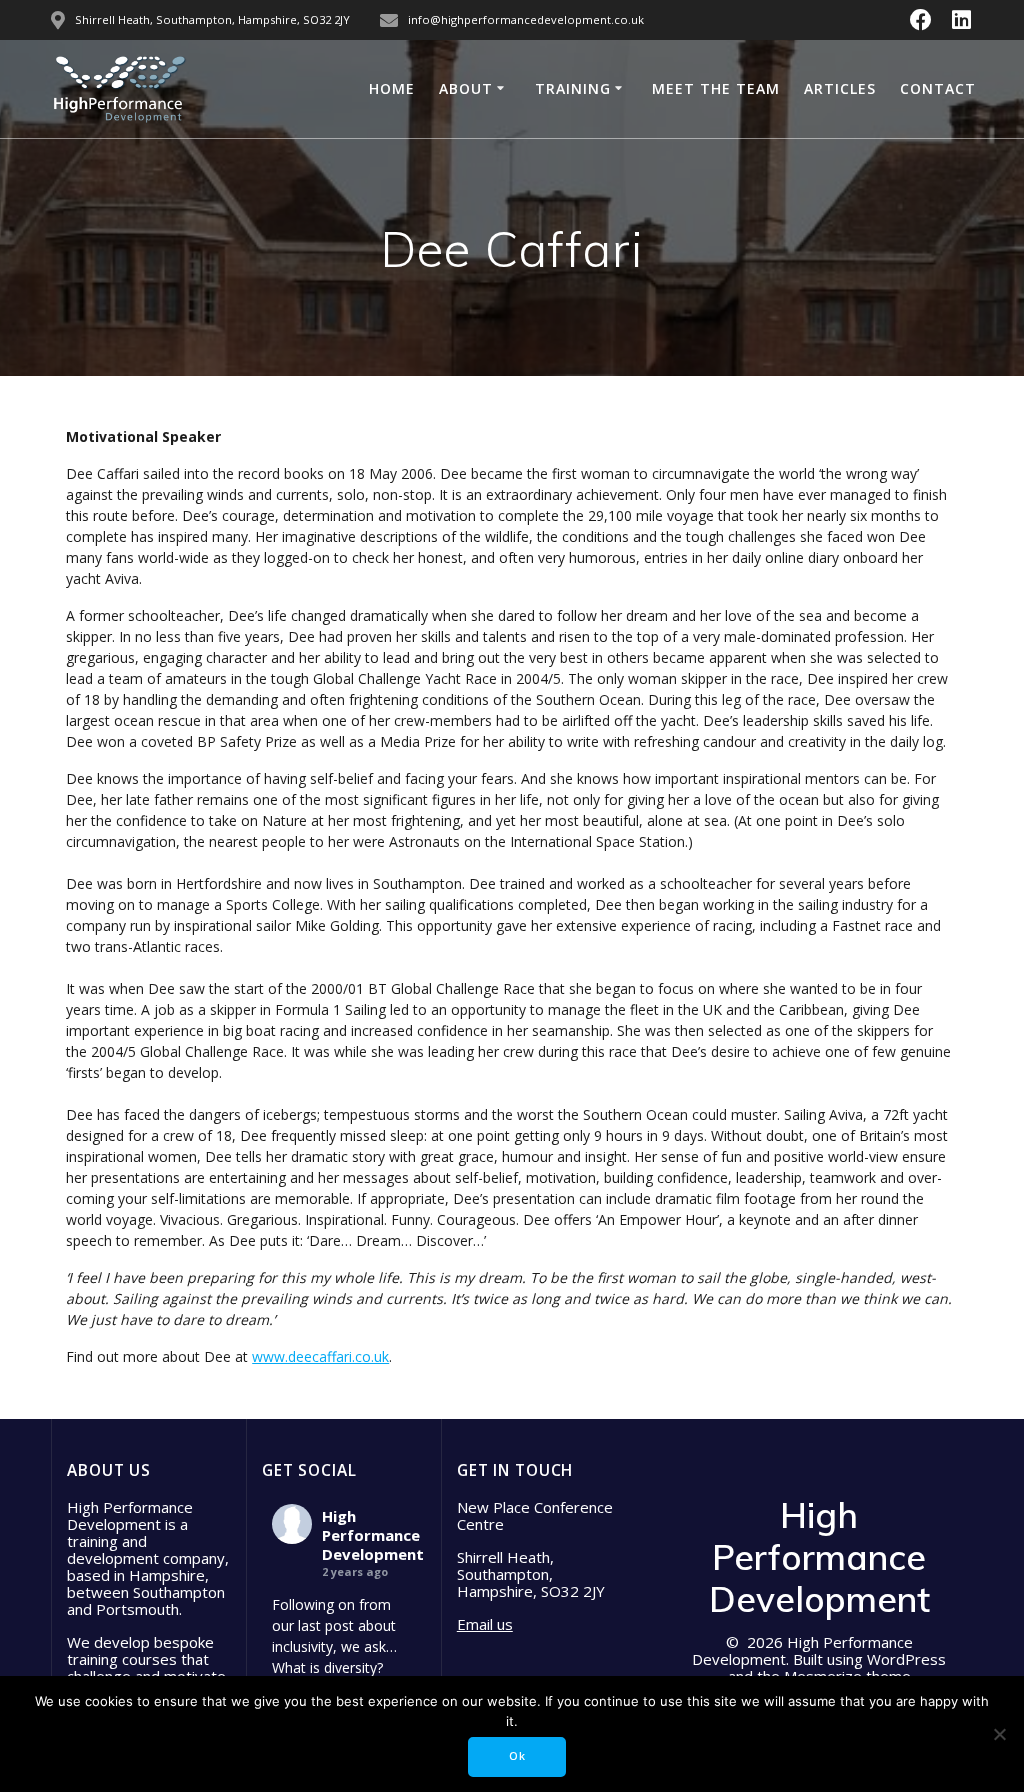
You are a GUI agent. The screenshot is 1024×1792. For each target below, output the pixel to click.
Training (573, 88)
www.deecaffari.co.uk (320, 1356)
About (466, 88)
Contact (938, 88)
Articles (840, 88)
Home (392, 88)
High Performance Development (373, 1535)
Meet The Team (716, 88)
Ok (517, 1756)
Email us (485, 1624)
